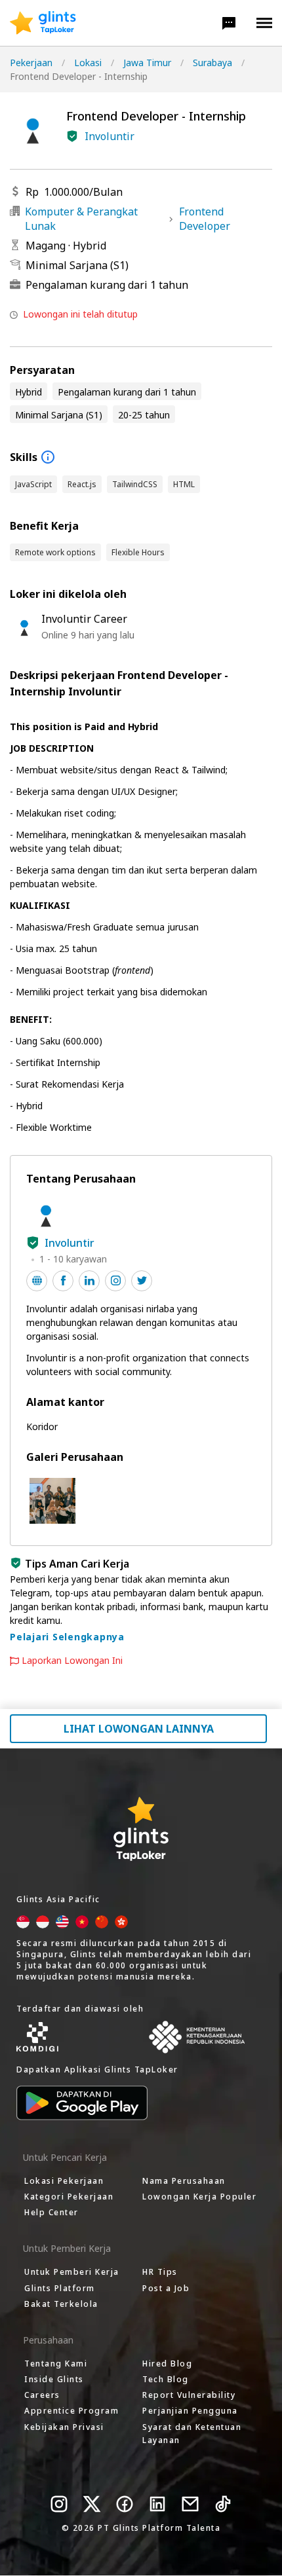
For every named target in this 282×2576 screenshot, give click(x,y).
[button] (229, 23)
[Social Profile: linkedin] (89, 1281)
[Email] (190, 2504)
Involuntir (110, 136)
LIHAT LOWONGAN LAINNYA (139, 1729)
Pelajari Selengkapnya (67, 1637)
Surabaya (212, 63)
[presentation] (43, 23)
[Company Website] (37, 1281)
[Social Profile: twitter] (142, 1281)
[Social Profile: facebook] (63, 1281)
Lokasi (88, 63)
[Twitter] (92, 2504)
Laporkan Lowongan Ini (72, 1661)
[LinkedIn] (157, 2504)
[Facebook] (125, 2504)
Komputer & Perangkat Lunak (81, 219)
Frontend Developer (205, 219)
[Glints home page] (43, 23)
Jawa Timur (147, 63)
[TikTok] (223, 2504)
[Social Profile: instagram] (115, 1281)
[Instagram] (59, 2504)
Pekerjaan (31, 63)
